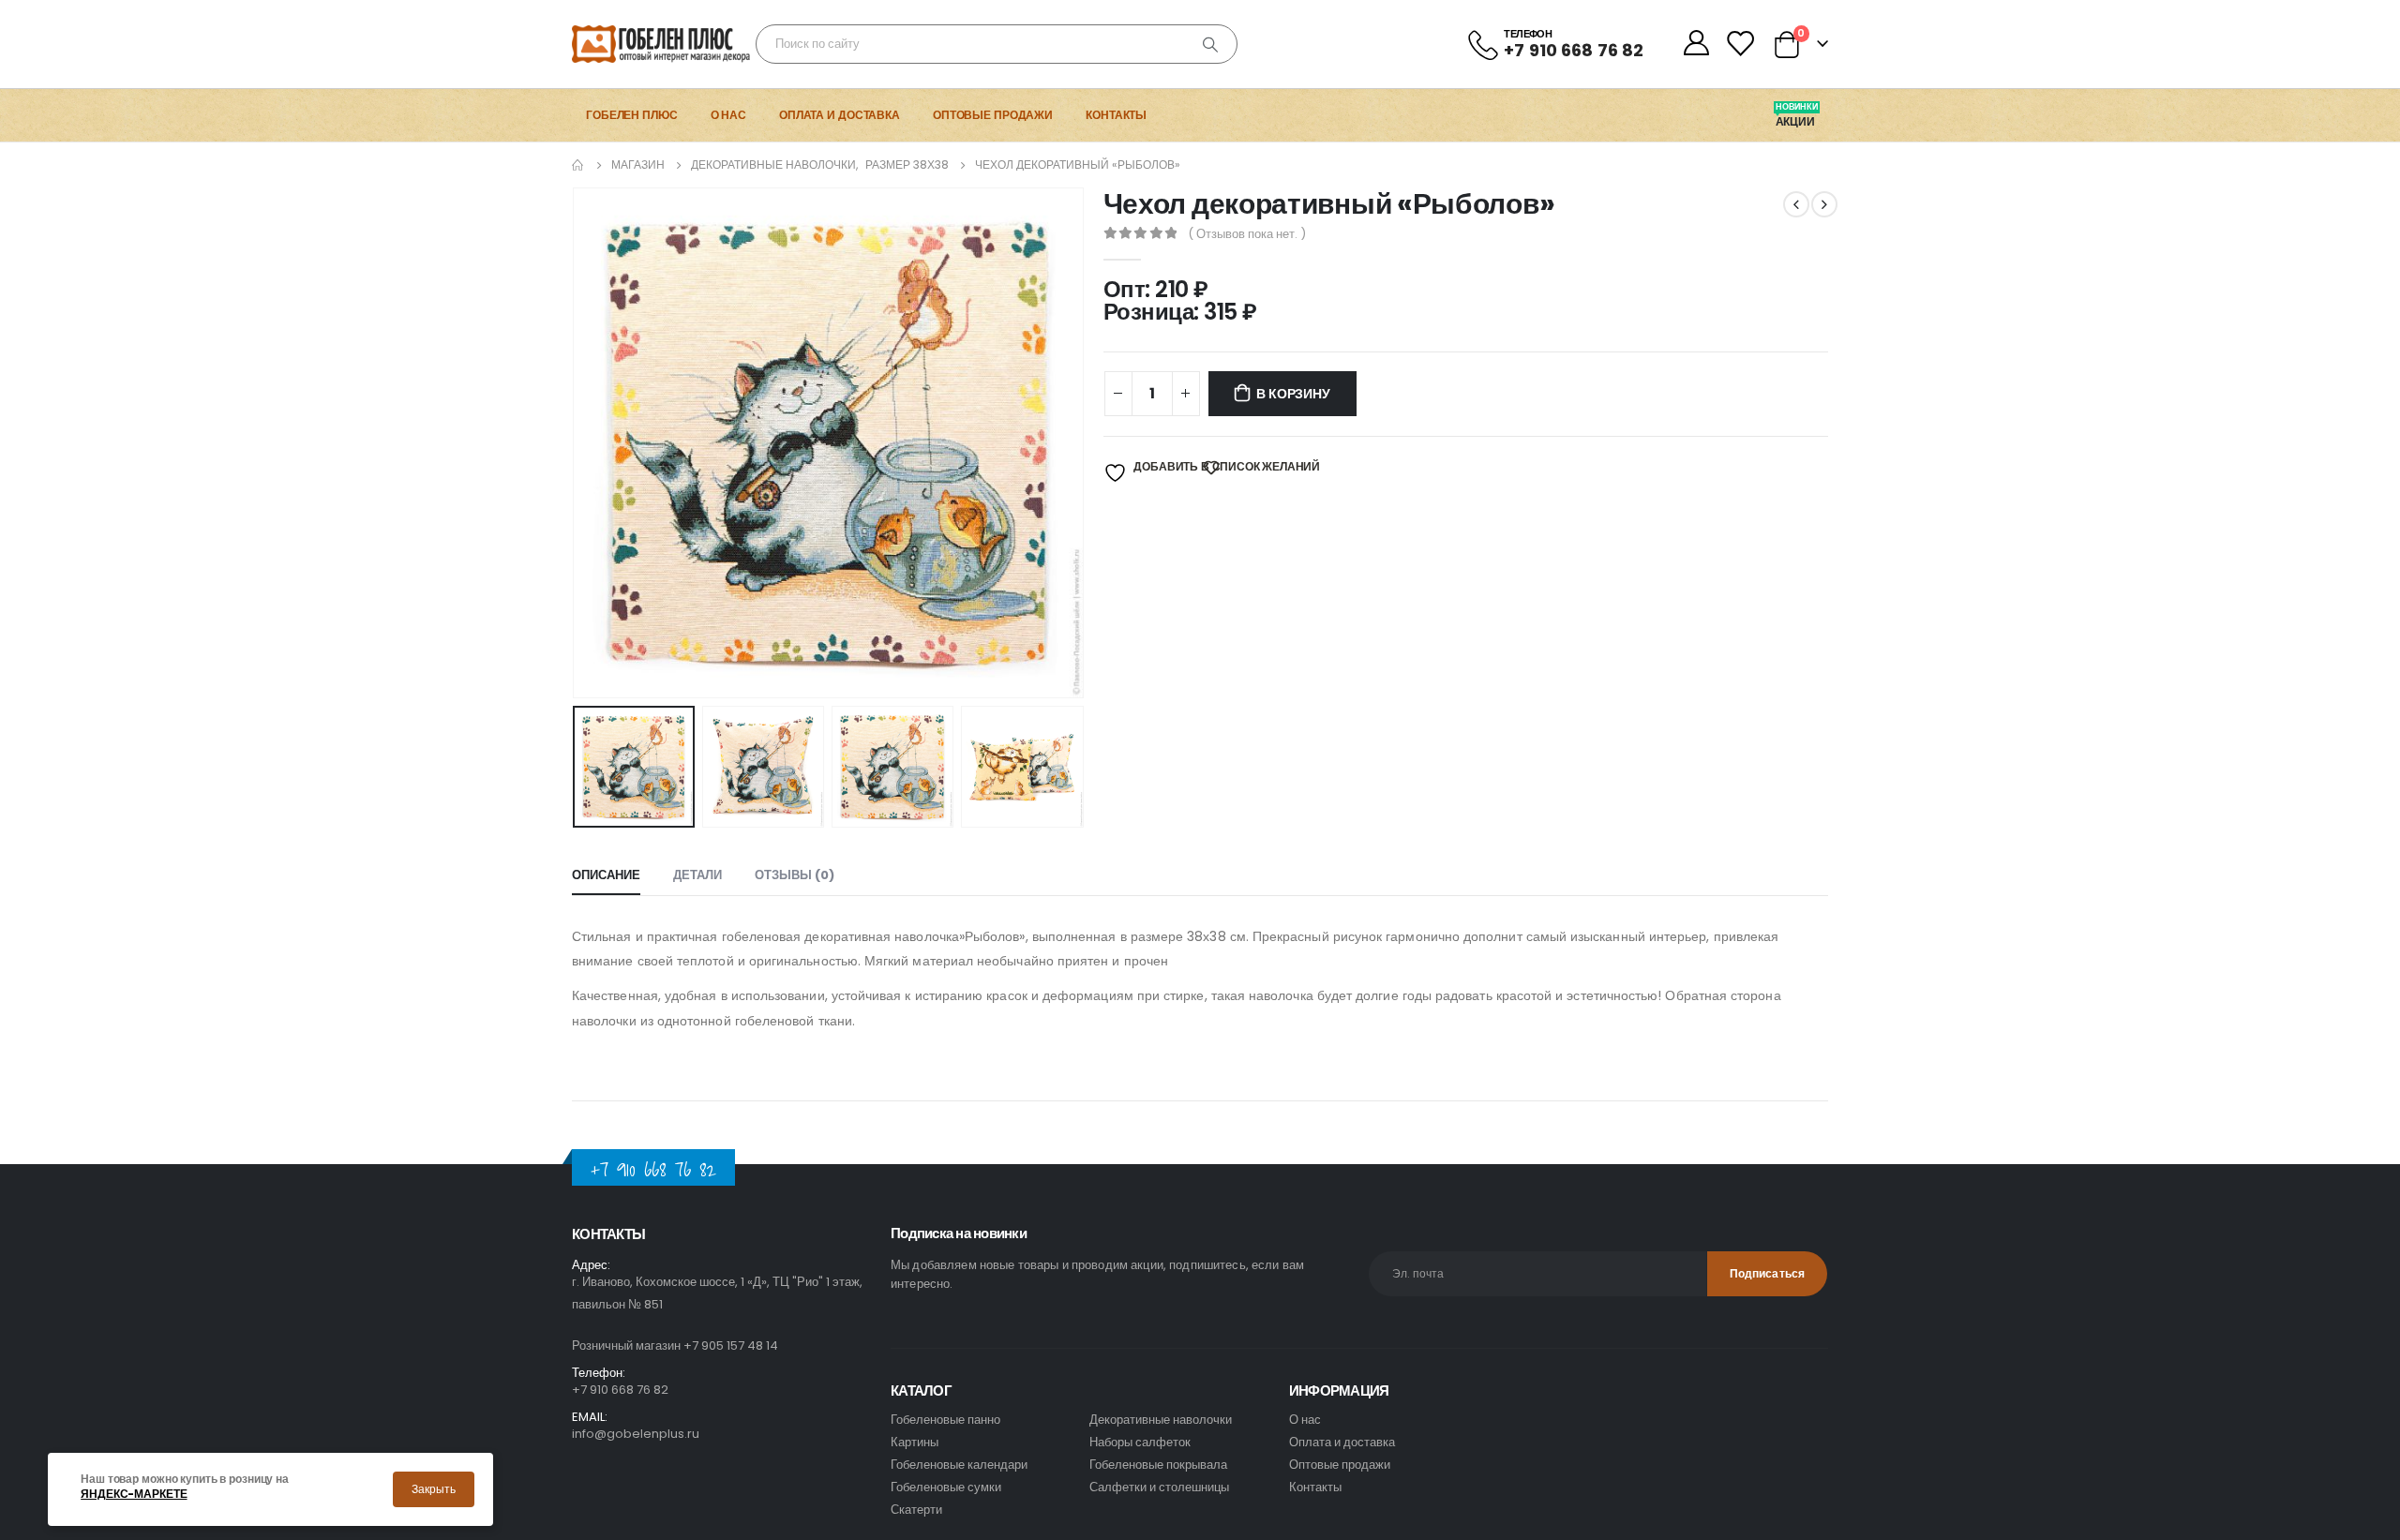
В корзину (1293, 394)
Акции (1797, 122)
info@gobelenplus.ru (636, 1434)
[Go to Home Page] (578, 165)
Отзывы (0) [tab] (795, 875)
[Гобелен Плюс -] (624, 44)
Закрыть (434, 1489)
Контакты (1116, 115)
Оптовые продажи (993, 115)
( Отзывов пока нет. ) (1247, 234)
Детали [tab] (697, 875)
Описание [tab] (606, 875)
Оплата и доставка (840, 115)
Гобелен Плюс (632, 115)
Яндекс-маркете (134, 1494)
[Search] (1210, 44)
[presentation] (577, 442)
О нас (728, 115)
